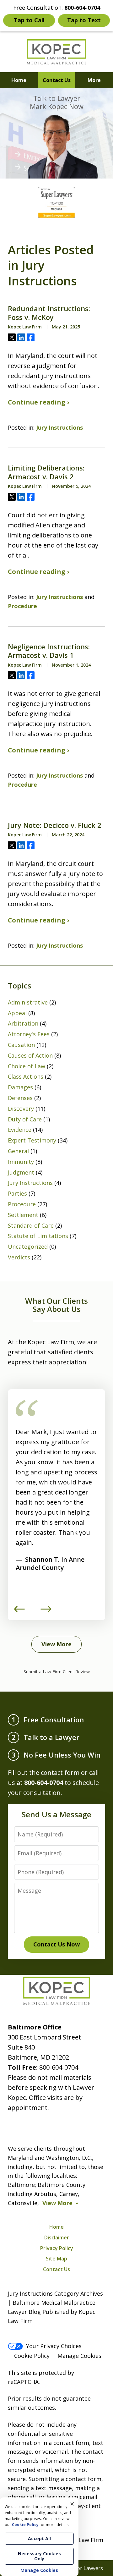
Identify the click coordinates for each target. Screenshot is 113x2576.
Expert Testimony (32, 1140)
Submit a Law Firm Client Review (57, 1672)
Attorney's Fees (29, 1034)
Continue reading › (38, 402)
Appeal (17, 1013)
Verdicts (19, 1257)
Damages (20, 1087)
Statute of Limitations (38, 1236)
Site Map (56, 2259)
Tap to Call (29, 20)
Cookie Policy (32, 2356)
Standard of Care (31, 1225)
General (18, 1151)
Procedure (22, 606)
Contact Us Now (56, 1944)
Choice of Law (27, 1066)
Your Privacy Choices (54, 2346)
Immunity (21, 1162)
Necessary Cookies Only (39, 2556)
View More (56, 1644)
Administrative (28, 1002)
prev (19, 1612)
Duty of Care (25, 1119)
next (46, 1612)
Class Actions (26, 1076)
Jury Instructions (59, 427)
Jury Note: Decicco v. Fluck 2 (55, 825)
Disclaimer (57, 2237)
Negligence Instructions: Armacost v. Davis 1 (49, 651)
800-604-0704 (59, 2067)
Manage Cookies (79, 2356)
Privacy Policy (57, 2248)
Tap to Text (84, 20)
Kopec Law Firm (82, 2540)
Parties (17, 1193)
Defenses (20, 1098)
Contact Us (57, 80)
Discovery (21, 1109)
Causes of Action (30, 1055)
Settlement (23, 1215)
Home (19, 80)
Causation (21, 1045)
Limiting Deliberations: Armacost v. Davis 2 (46, 472)
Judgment (21, 1172)
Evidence (20, 1130)
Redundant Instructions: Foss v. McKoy (49, 313)
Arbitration (23, 1023)
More (94, 80)
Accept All (39, 2538)
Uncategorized (28, 1247)
